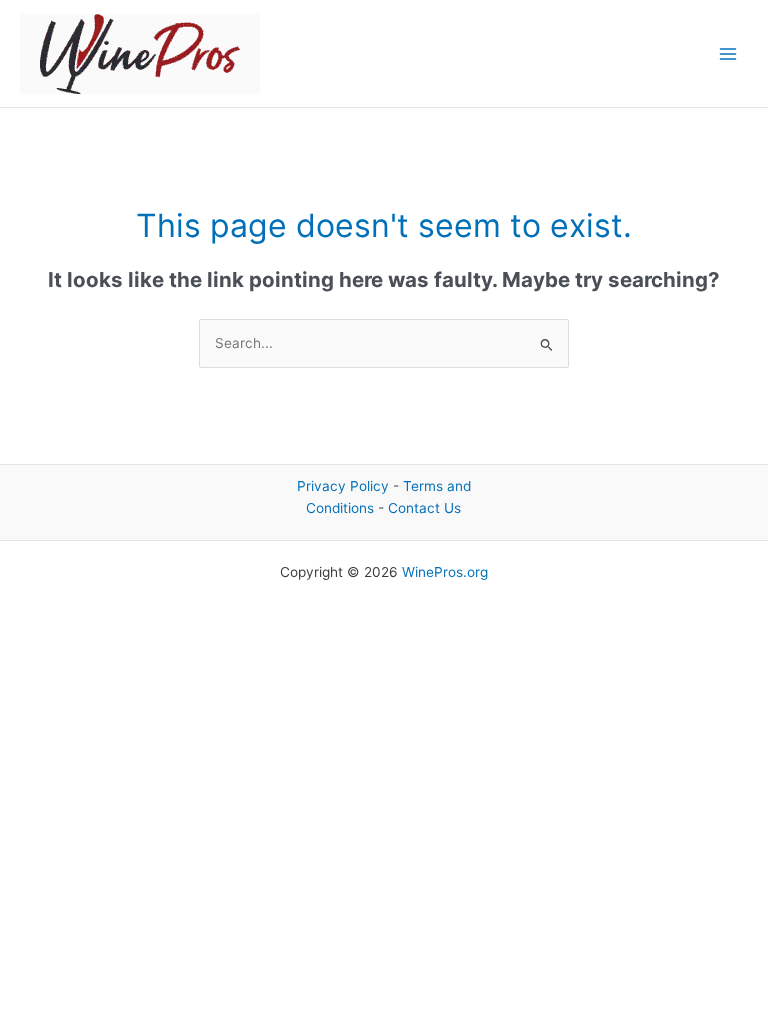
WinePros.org (445, 572)
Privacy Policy (343, 486)
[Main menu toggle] (728, 53)
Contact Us (424, 508)
